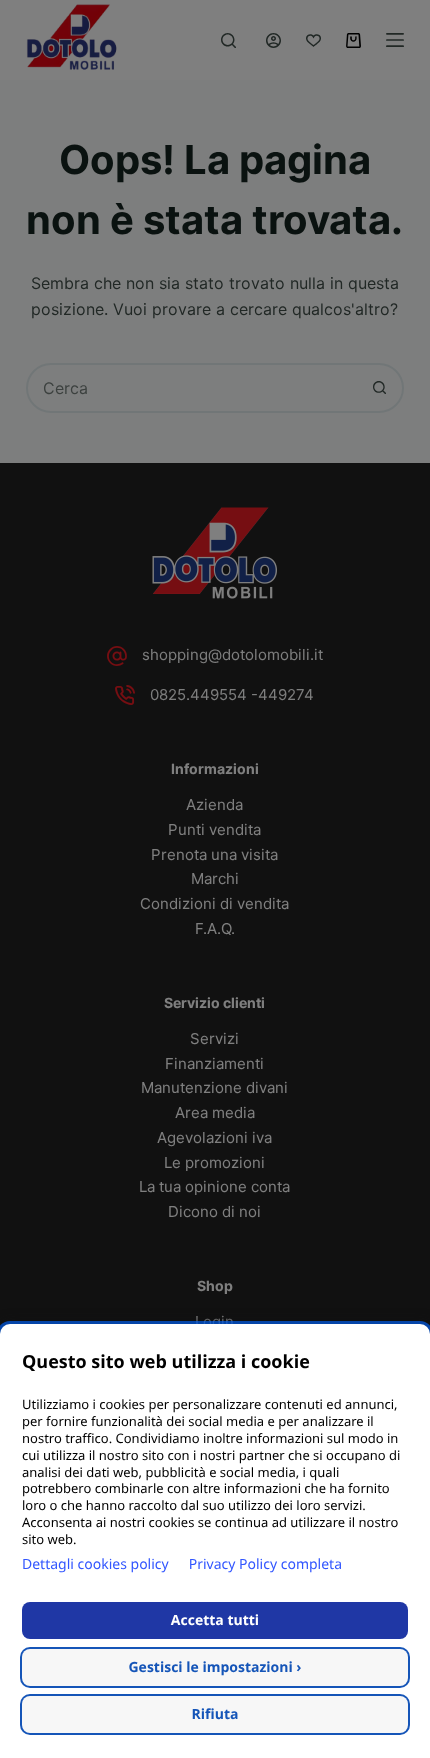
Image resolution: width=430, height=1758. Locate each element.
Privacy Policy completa (265, 1564)
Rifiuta (215, 1714)
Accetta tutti (215, 1620)
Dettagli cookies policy (95, 1564)
